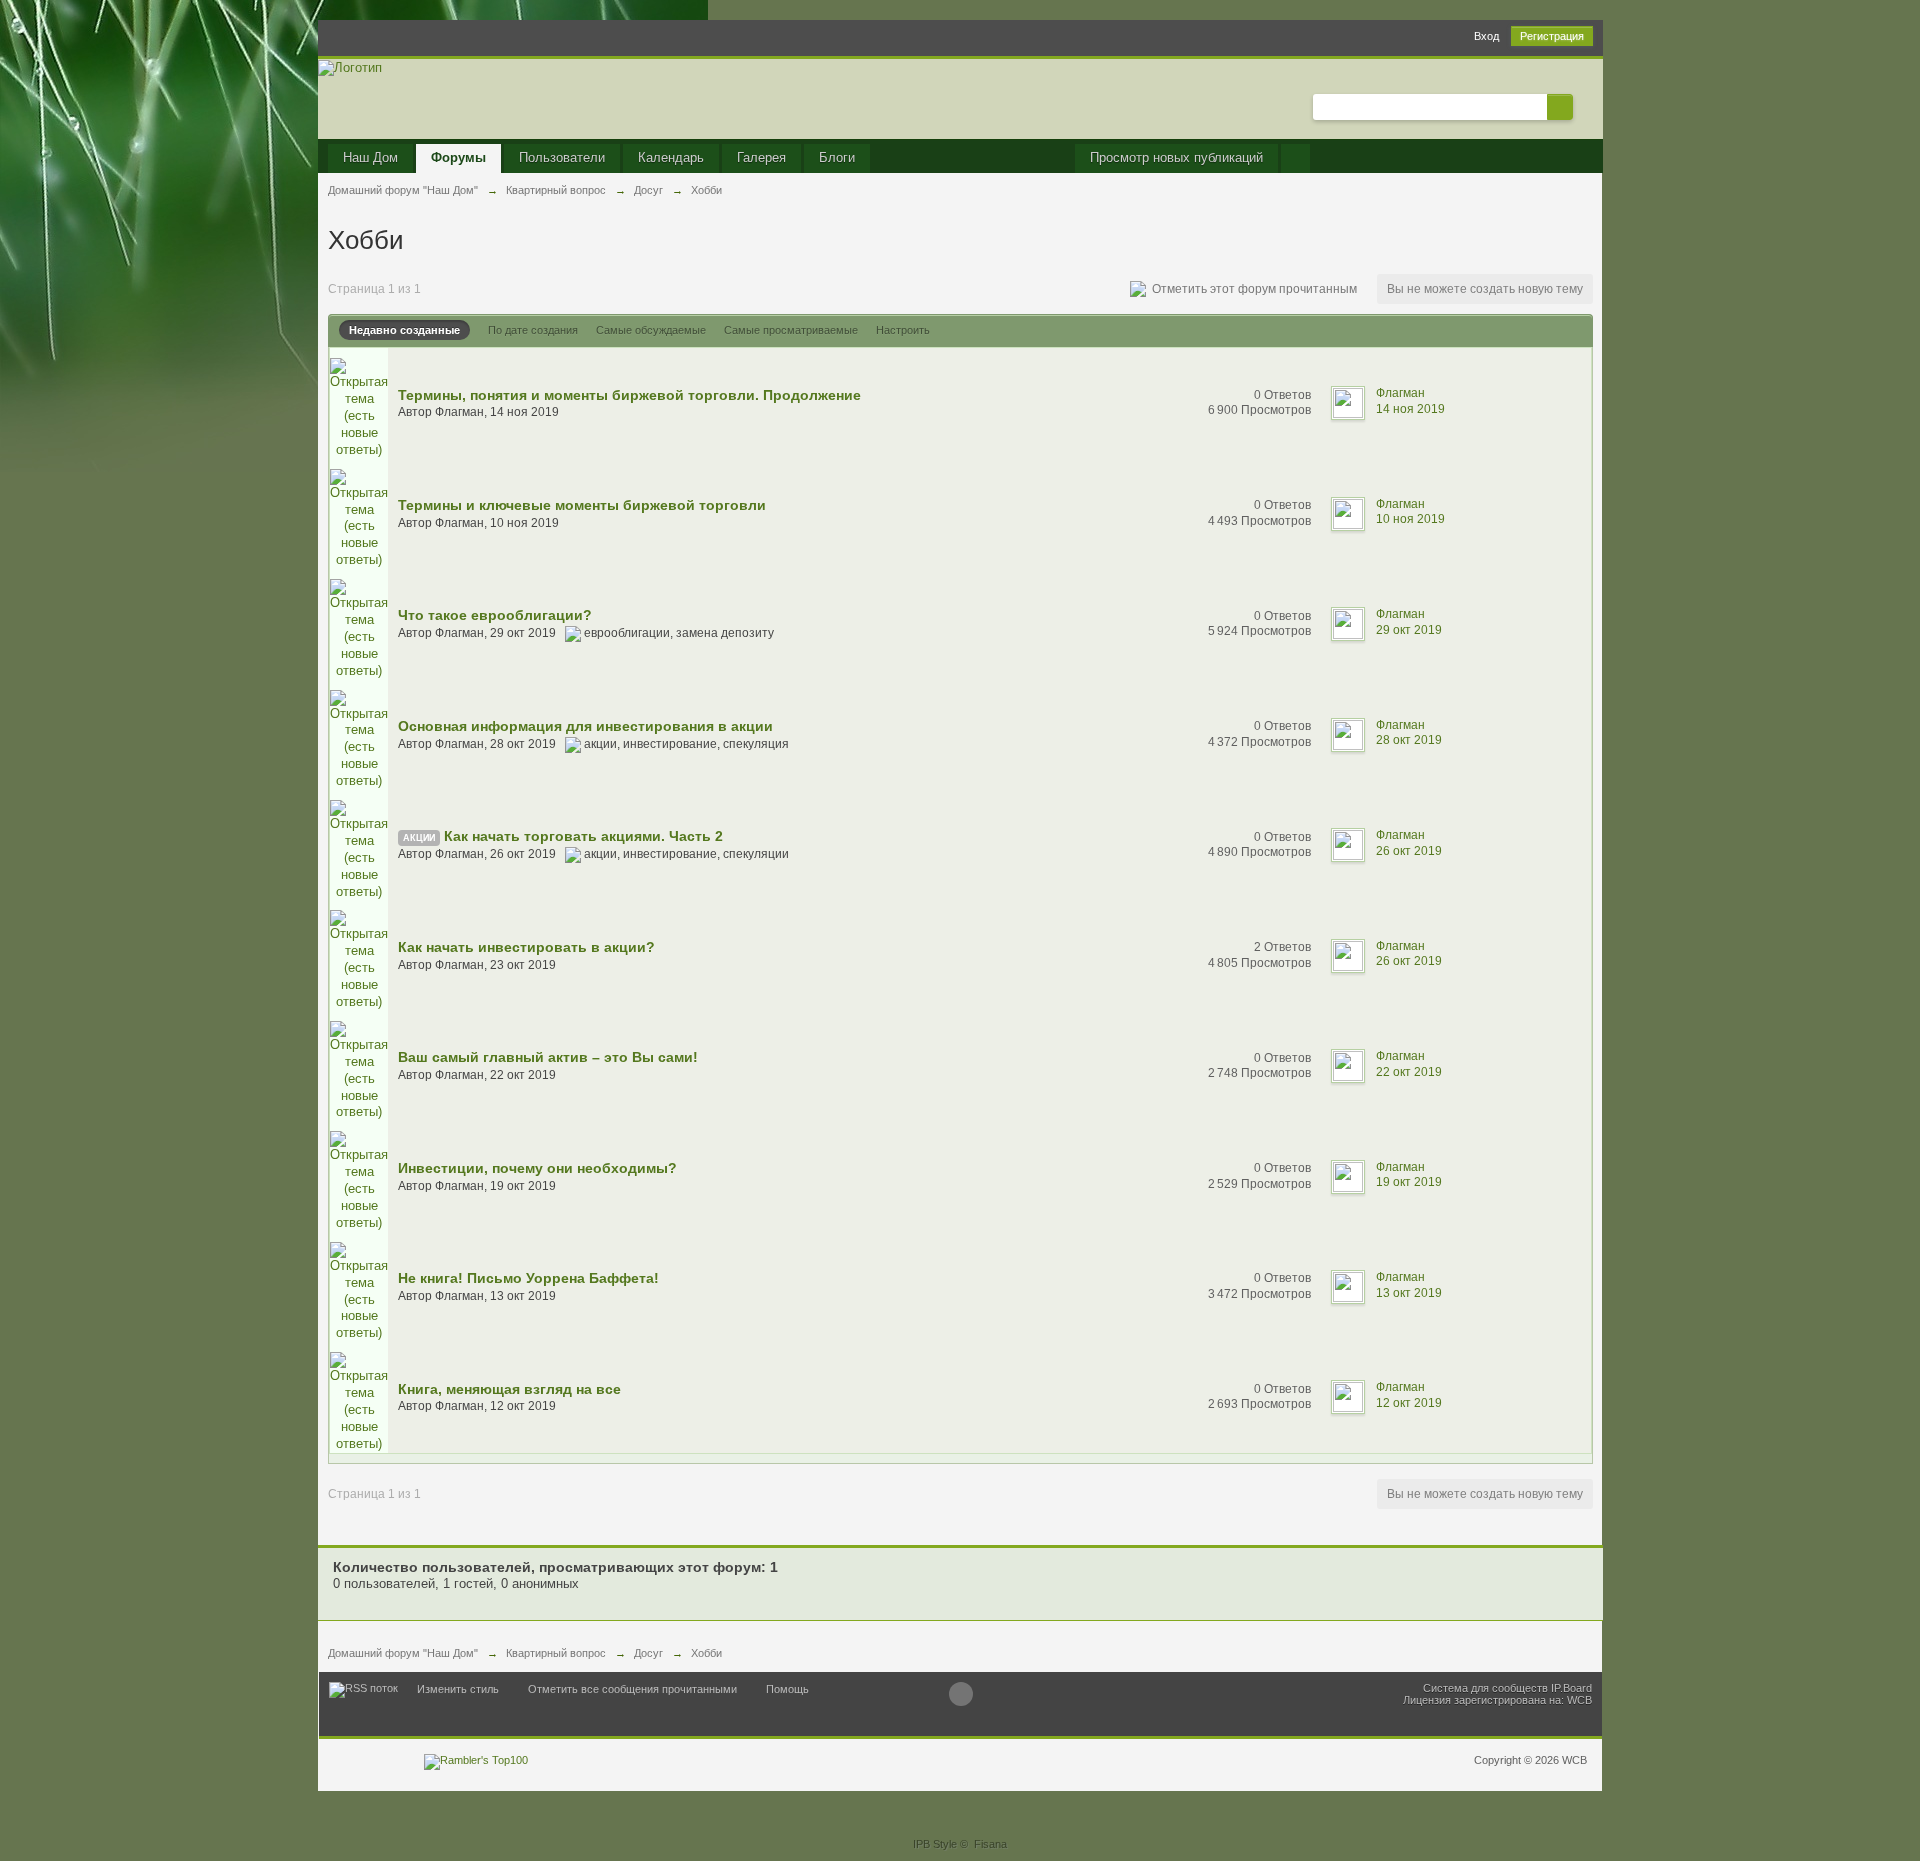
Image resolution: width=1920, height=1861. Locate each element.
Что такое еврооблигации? (495, 615)
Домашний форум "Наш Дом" (403, 1653)
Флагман (459, 412)
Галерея (761, 157)
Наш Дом (370, 157)
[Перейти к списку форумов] (350, 66)
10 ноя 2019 (1410, 519)
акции (419, 838)
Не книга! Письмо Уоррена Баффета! (528, 1278)
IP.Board (1571, 1688)
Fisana (990, 1844)
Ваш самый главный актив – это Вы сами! (548, 1057)
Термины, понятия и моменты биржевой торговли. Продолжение (629, 395)
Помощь (787, 1689)
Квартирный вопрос (556, 1653)
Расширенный (1585, 106)
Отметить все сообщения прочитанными (632, 1689)
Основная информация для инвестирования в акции (585, 726)
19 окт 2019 (1409, 1182)
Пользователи (562, 157)
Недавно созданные (404, 330)
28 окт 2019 (1409, 740)
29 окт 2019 (1409, 630)
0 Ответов (1282, 395)
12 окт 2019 (1409, 1403)
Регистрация (1552, 36)
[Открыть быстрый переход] (1295, 158)
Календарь (671, 157)
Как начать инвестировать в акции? (526, 947)
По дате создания (533, 330)
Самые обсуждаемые (651, 330)
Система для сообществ (1485, 1688)
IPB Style (935, 1844)
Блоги (837, 157)
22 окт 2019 (1409, 1072)
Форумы (458, 157)
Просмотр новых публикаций (1176, 157)
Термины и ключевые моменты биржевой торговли (582, 505)
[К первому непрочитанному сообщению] (359, 407)
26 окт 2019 (1409, 851)
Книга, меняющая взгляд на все (509, 1389)
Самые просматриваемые (791, 330)
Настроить (903, 330)
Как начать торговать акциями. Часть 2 (583, 836)
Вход (1486, 36)
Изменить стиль (458, 1689)
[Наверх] (961, 1694)
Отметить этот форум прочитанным (1251, 289)
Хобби (706, 1653)
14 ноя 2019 (1410, 409)
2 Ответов (1282, 947)
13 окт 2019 (1409, 1293)
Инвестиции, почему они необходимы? (537, 1168)
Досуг (648, 1653)
